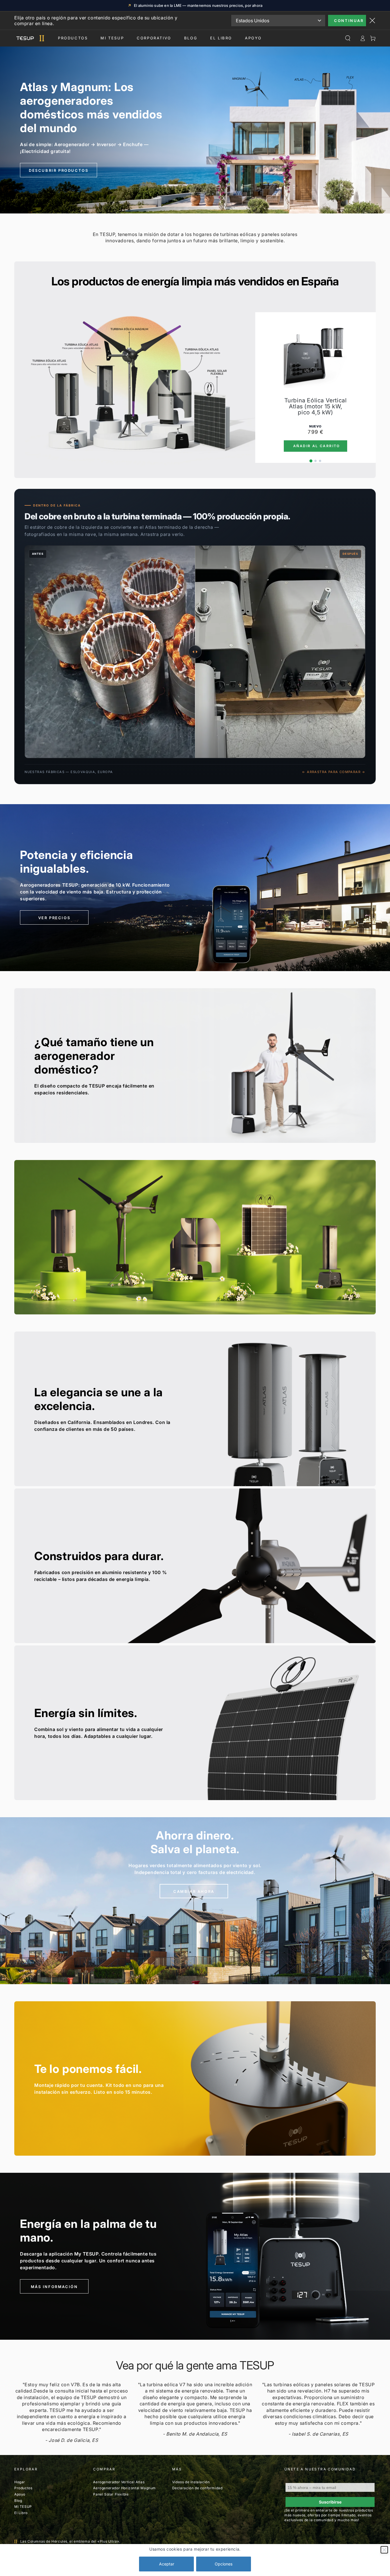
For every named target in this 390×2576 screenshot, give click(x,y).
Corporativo (154, 38)
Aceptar (167, 2564)
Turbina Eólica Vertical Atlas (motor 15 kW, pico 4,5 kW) (316, 407)
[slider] (195, 652)
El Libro (221, 38)
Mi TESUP (23, 2507)
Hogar (20, 2482)
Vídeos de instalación (191, 2482)
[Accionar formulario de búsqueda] (348, 38)
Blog (191, 38)
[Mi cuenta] (363, 38)
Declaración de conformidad (197, 2488)
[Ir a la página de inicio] (29, 38)
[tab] (311, 461)
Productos (73, 38)
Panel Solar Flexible (111, 2494)
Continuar (349, 21)
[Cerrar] (384, 2550)
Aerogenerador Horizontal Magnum (124, 2488)
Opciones (224, 2564)
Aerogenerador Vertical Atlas (119, 2482)
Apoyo (253, 38)
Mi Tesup (112, 38)
